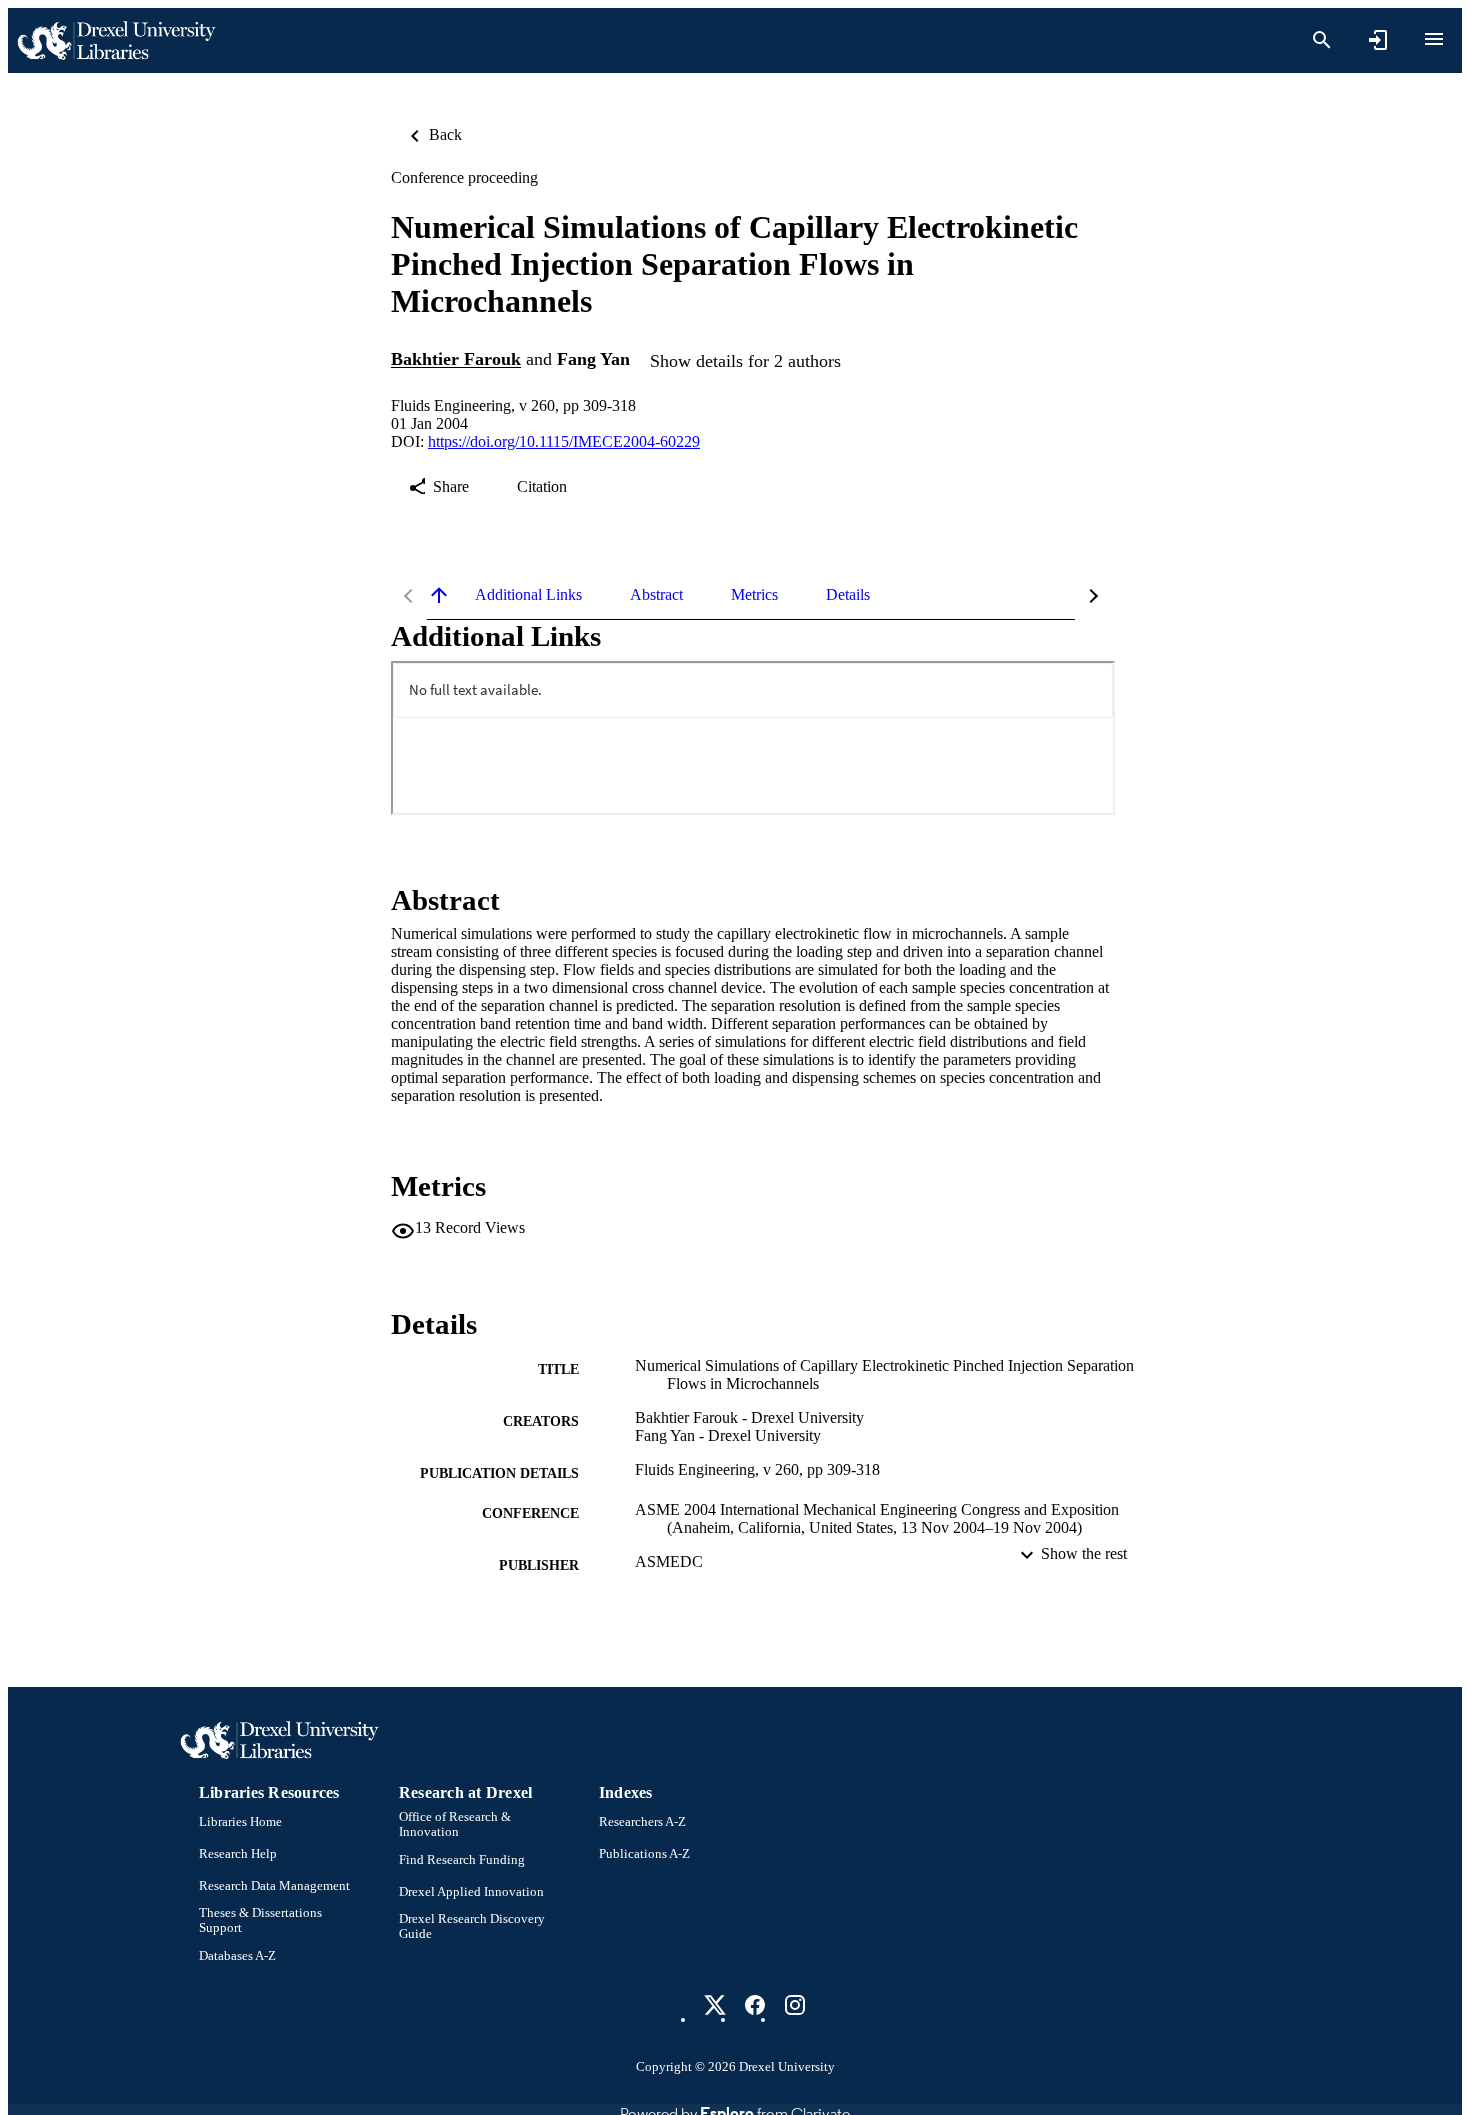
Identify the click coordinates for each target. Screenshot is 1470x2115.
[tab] (528, 595)
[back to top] (439, 595)
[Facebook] (755, 2005)
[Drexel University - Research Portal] (116, 40)
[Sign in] (1378, 40)
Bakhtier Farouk (456, 360)
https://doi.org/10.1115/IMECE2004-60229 (564, 441)
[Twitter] (715, 2005)
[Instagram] (795, 2005)
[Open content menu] (1434, 39)
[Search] (1322, 40)
